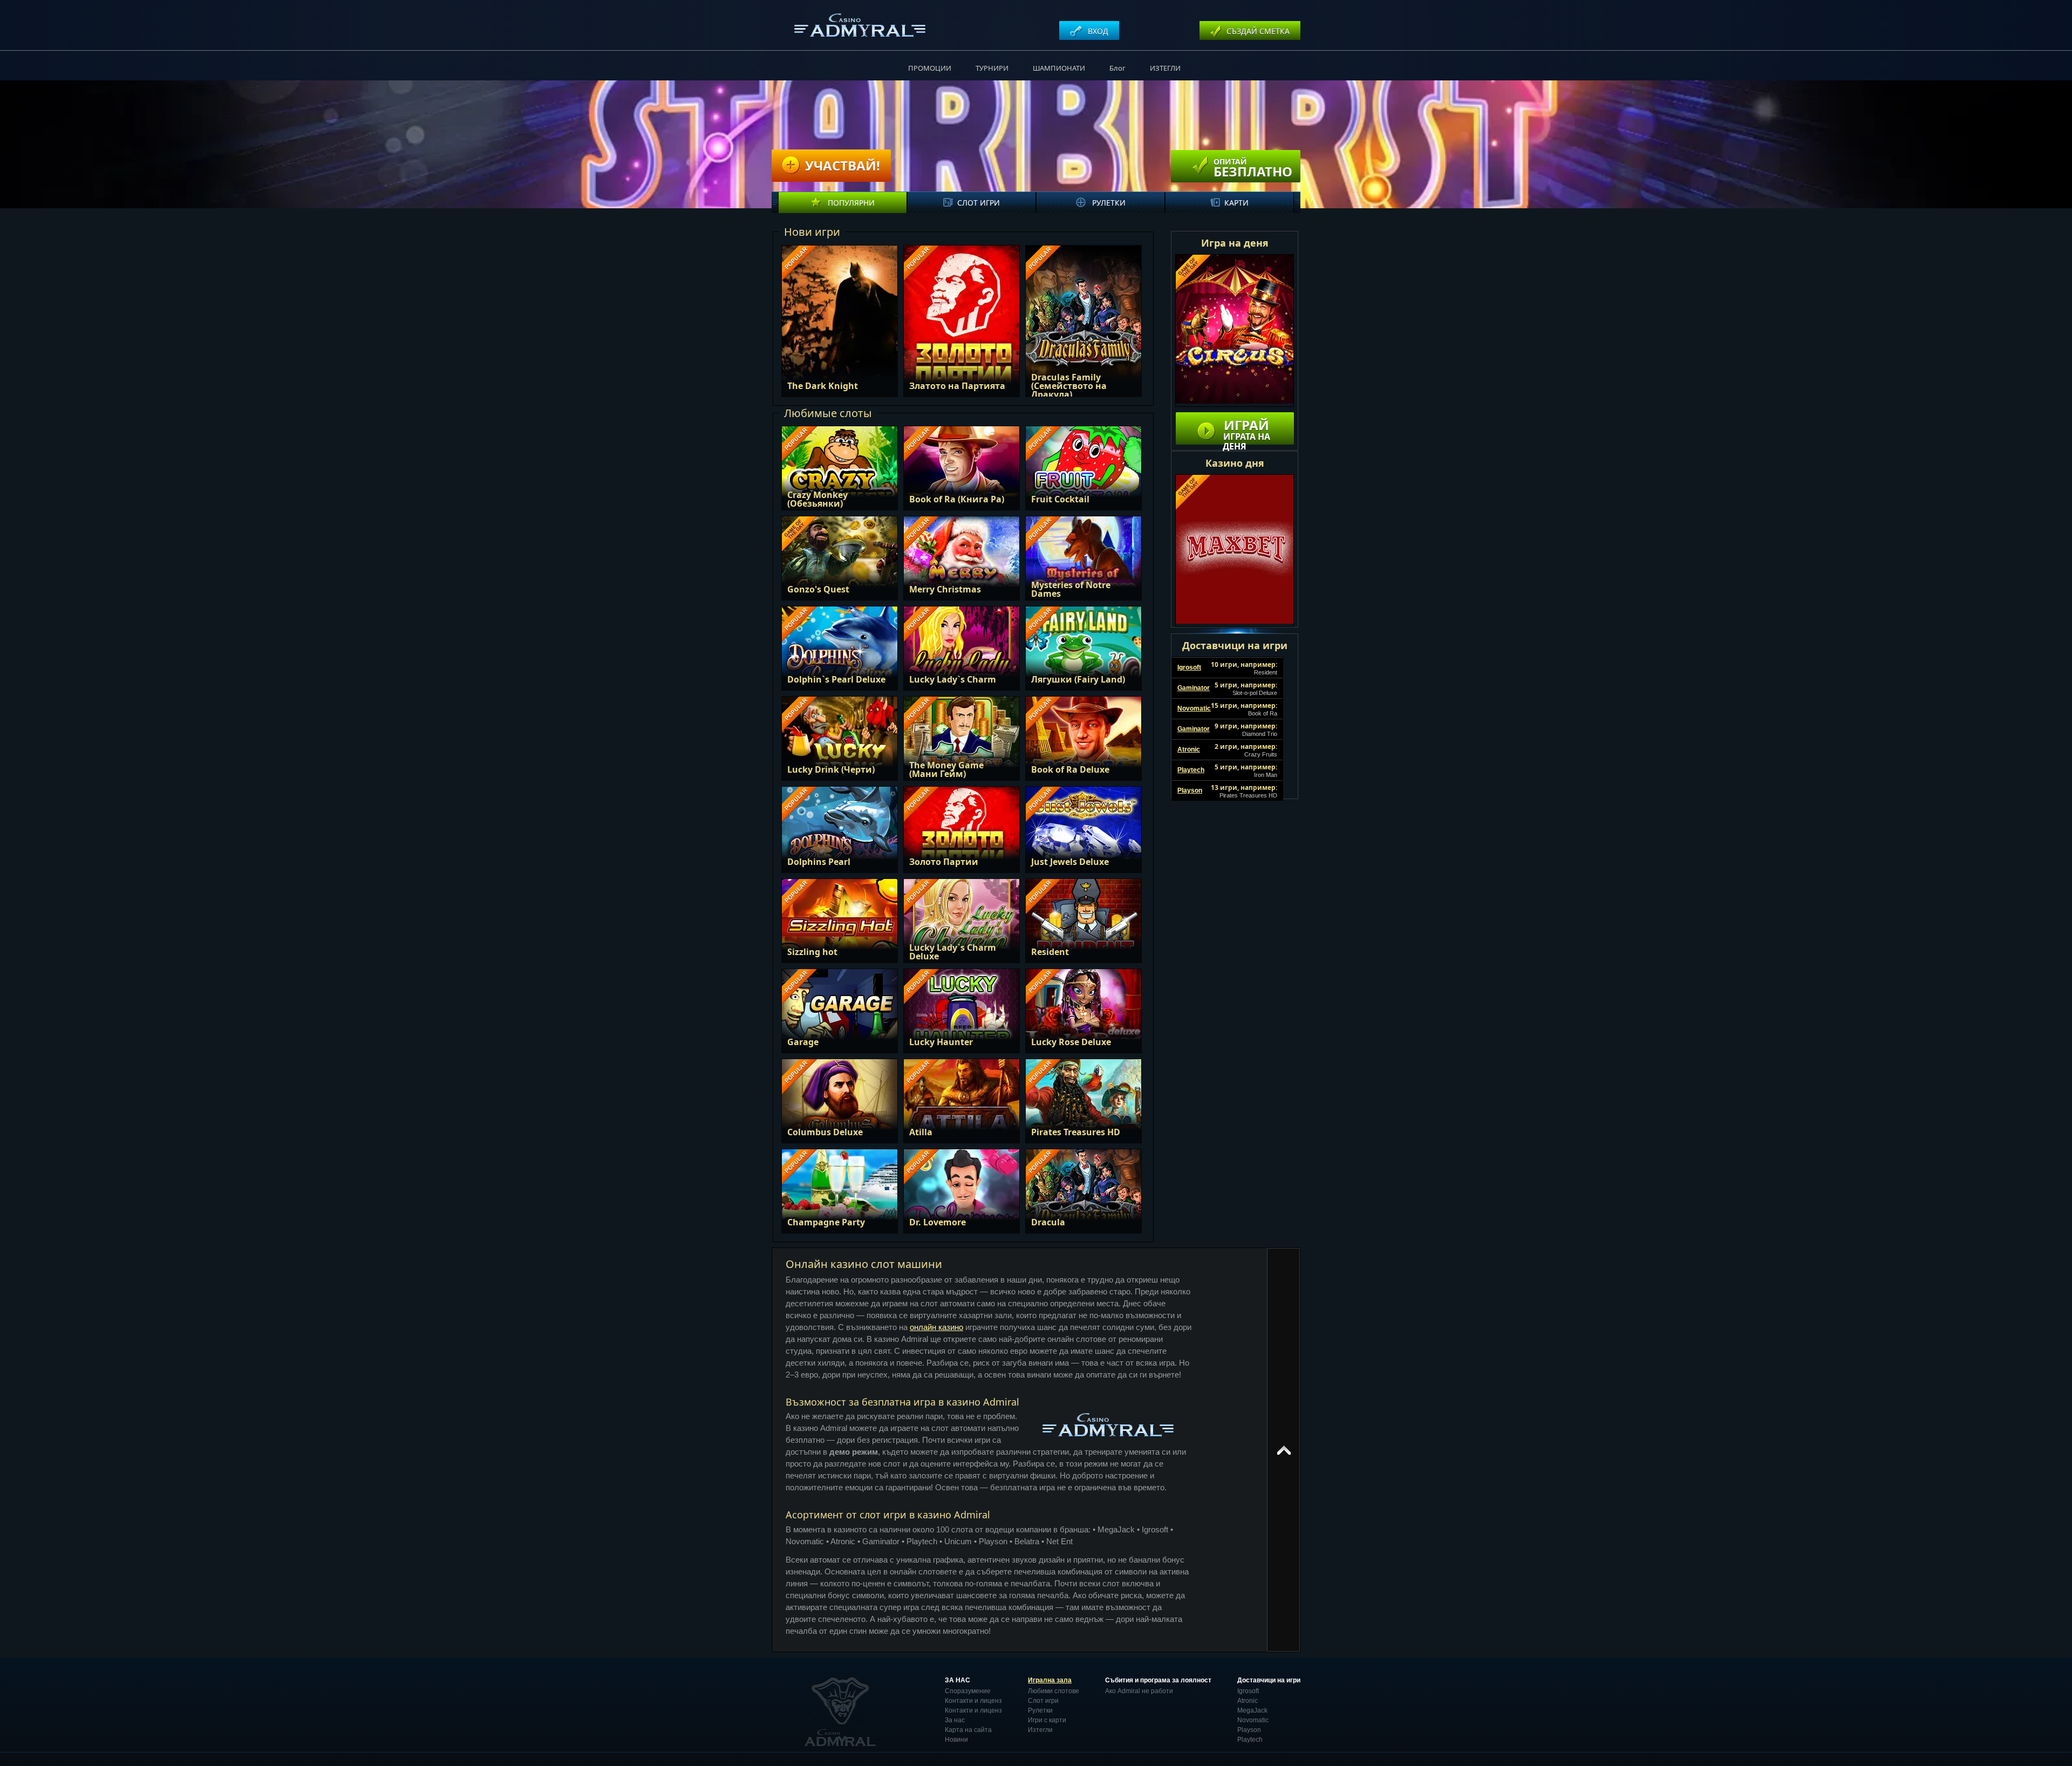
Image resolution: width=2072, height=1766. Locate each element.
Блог (1117, 68)
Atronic (1248, 1701)
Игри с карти (1047, 1720)
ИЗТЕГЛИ (1165, 68)
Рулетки (1108, 203)
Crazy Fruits (1261, 754)
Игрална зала (1050, 1680)
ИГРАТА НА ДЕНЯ (1246, 430)
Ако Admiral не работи (1139, 1691)
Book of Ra (1263, 713)
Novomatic (1253, 1720)
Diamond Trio (1260, 734)
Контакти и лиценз (973, 1701)
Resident (1266, 672)
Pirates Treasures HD (1248, 795)
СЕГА (839, 473)
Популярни (850, 203)
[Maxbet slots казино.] (1235, 551)
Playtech (1250, 1740)
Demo (848, 349)
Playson (1249, 1730)
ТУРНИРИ (992, 68)
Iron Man (1266, 775)
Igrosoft (1248, 1691)
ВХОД (1097, 31)
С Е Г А (851, 316)
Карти (1236, 203)
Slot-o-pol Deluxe (1255, 693)
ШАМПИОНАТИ (1059, 68)
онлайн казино (936, 1327)
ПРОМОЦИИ (930, 68)
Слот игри (979, 203)
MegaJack (1252, 1710)
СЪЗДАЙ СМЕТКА (1257, 31)
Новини (956, 1740)
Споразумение (968, 1691)
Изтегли (1040, 1730)
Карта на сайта (968, 1730)
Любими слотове (1054, 1691)
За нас (955, 1720)
